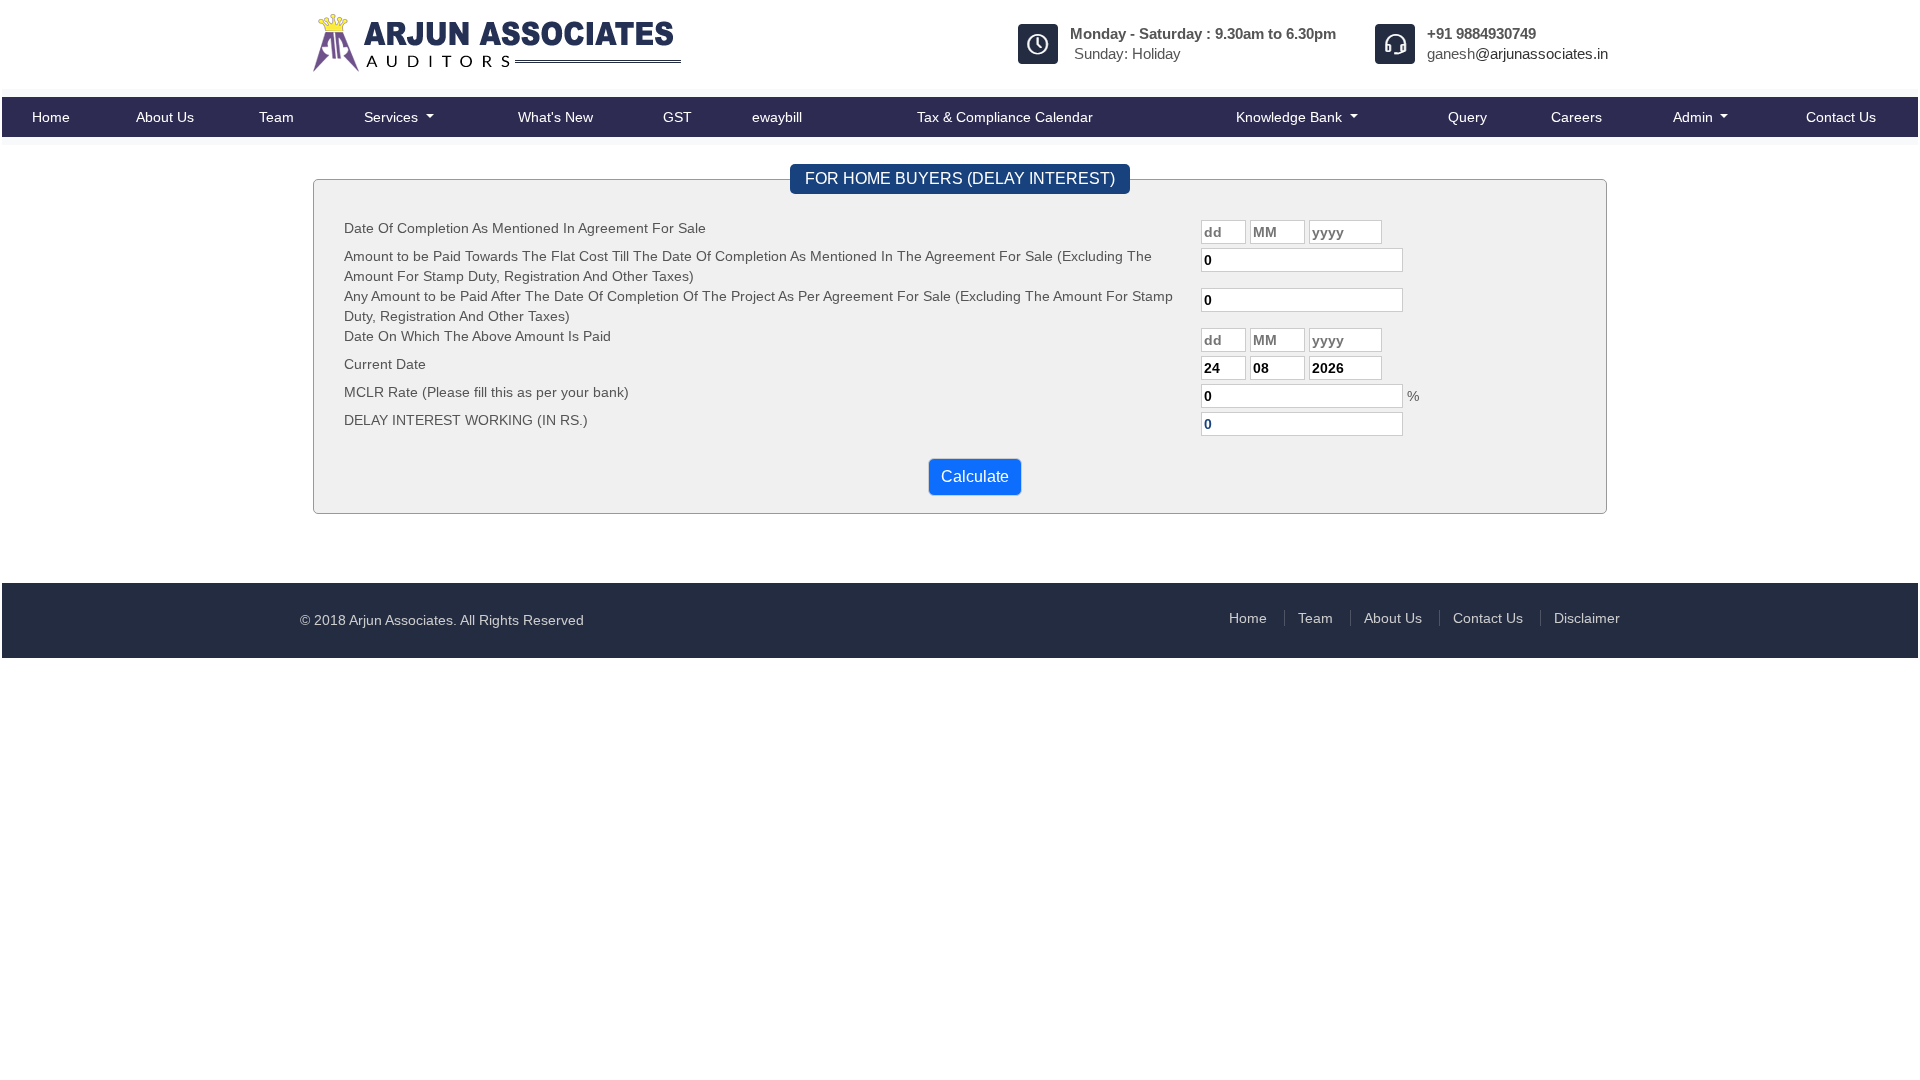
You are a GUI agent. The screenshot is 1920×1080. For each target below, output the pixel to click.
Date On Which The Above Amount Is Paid (477, 336)
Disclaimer (1587, 618)
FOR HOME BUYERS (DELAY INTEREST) (960, 178)
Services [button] (393, 117)
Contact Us (1841, 117)
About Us (165, 117)
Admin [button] (1695, 117)
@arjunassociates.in (1541, 53)
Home (51, 117)
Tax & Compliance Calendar (1005, 117)
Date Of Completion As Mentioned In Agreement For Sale (525, 228)
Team (276, 117)
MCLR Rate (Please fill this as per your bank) (486, 392)
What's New (555, 117)
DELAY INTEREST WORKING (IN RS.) (466, 420)
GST (677, 117)
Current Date (385, 364)
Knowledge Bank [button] (1291, 117)
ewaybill (777, 117)
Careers (1576, 117)
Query (1467, 117)
